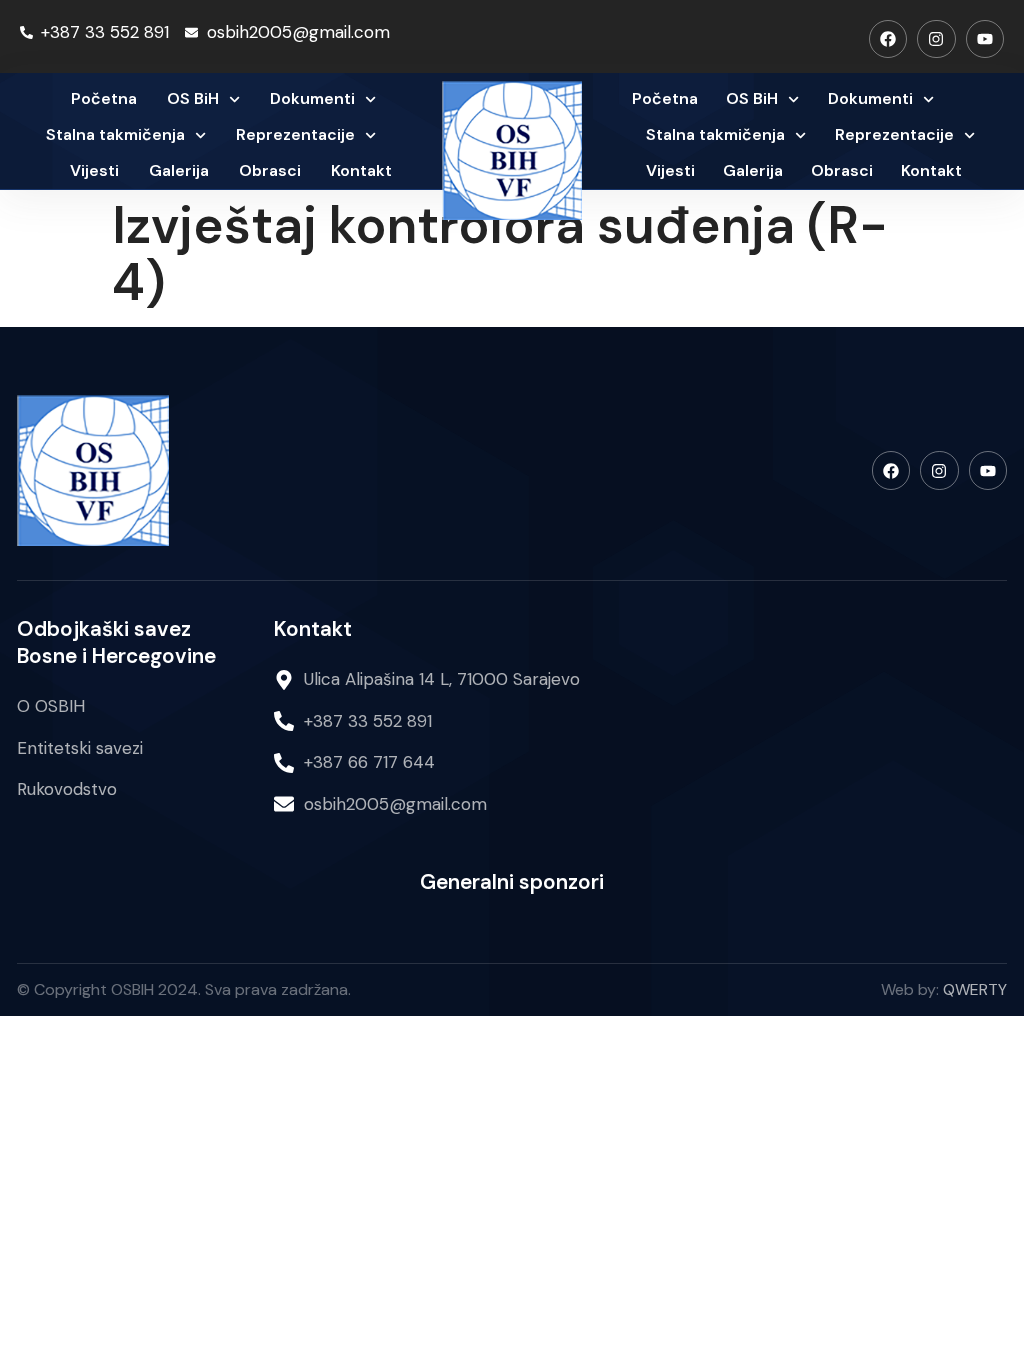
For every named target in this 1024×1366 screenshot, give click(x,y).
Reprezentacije (295, 134)
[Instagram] (936, 39)
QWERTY (975, 989)
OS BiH (193, 98)
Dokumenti (312, 98)
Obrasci (270, 170)
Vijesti (94, 170)
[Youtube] (985, 39)
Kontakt (361, 170)
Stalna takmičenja (115, 134)
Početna (104, 98)
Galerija (179, 170)
